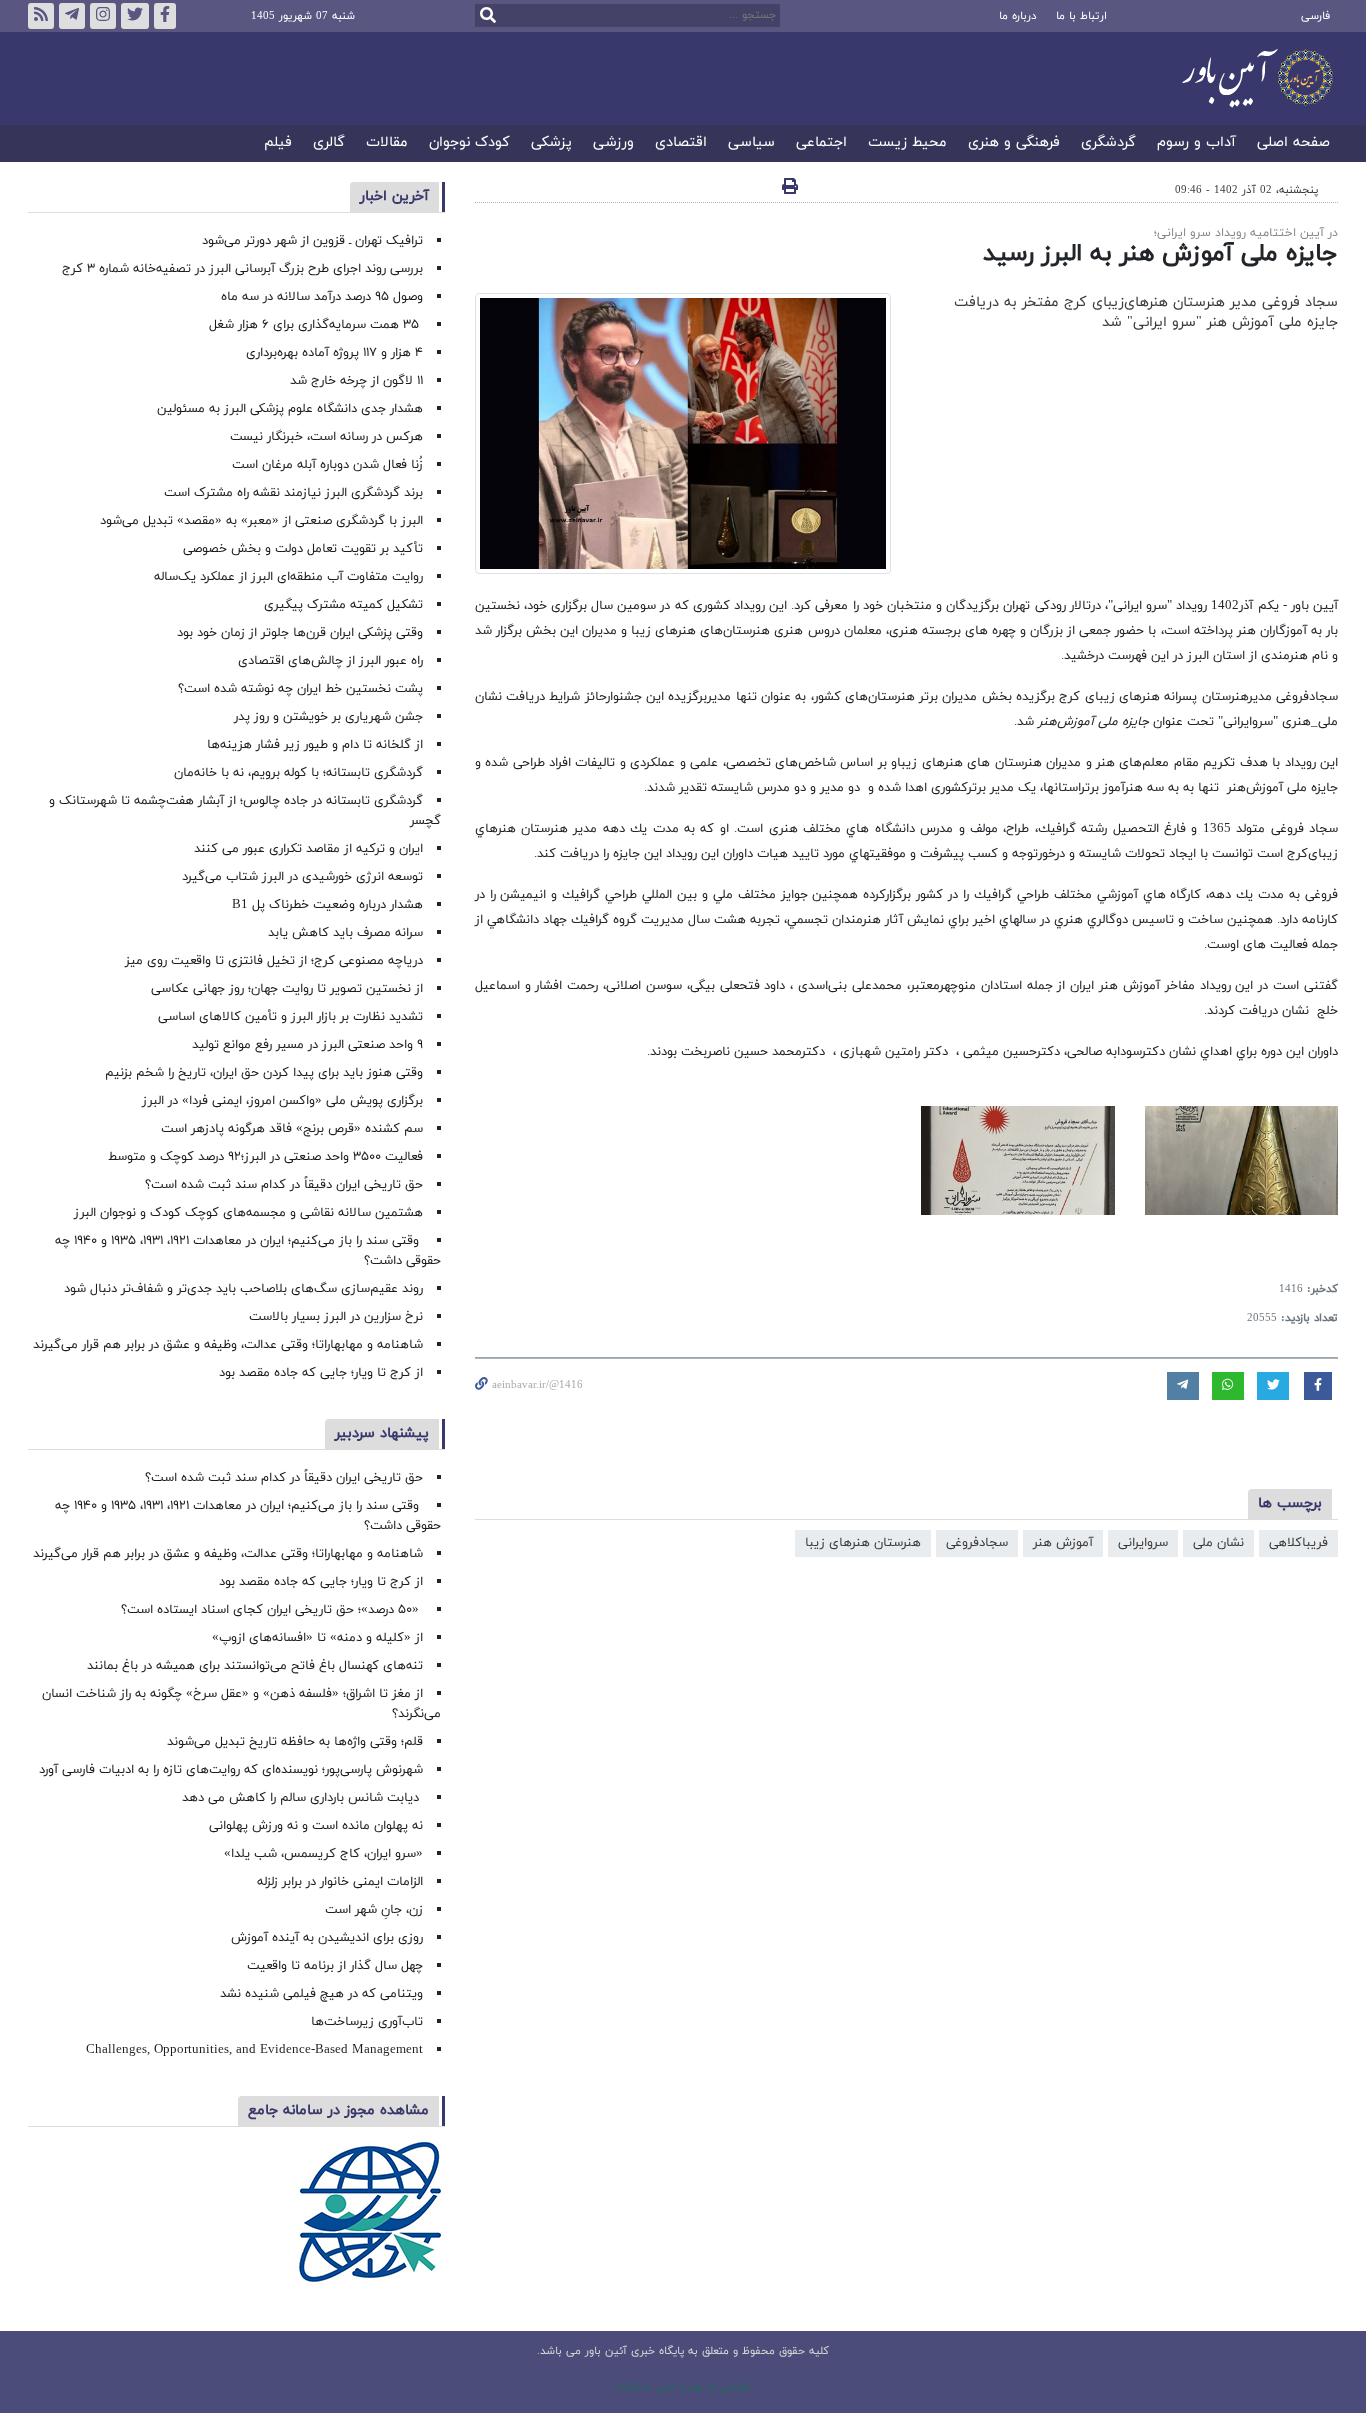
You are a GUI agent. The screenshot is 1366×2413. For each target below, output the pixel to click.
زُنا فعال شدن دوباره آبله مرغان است (327, 465)
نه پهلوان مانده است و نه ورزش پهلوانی (314, 1826)
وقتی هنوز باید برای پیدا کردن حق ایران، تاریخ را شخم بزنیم (264, 1073)
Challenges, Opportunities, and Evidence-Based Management (254, 2050)
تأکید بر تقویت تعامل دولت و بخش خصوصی (303, 549)
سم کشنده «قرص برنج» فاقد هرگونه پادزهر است (292, 1129)
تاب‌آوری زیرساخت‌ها (367, 2022)
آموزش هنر (1063, 1543)
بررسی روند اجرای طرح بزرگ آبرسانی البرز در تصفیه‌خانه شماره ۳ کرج (242, 269)
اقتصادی (681, 143)
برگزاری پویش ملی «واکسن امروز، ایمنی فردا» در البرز (282, 1101)
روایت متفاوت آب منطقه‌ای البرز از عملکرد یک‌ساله (288, 577)
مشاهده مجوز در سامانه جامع (338, 2110)
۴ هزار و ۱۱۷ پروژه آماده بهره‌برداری (334, 353)
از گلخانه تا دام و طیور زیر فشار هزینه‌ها (315, 745)
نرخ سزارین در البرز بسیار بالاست (336, 1317)
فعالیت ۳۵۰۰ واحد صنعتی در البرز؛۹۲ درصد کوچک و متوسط (265, 1157)
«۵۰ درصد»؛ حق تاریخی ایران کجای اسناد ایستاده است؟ (272, 1610)
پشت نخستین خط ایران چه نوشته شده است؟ (300, 689)
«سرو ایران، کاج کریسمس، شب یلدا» (323, 1854)
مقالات (387, 143)
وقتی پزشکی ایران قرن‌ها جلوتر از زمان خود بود (300, 633)
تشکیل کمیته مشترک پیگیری (341, 605)
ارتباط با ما (1081, 16)
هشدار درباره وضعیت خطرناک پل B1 (327, 905)
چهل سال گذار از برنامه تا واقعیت (335, 1966)
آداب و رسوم (1196, 143)
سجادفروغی (977, 1543)
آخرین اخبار (394, 196)
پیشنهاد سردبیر (382, 1433)
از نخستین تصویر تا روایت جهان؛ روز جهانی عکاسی (287, 989)
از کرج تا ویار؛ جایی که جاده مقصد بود (321, 1373)
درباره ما (1017, 16)
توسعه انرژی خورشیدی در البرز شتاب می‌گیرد (302, 877)
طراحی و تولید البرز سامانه (683, 2387)
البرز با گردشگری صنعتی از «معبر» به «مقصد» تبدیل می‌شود (261, 521)
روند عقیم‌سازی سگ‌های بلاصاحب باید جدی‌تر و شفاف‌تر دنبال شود (243, 1289)
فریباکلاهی (1298, 1543)
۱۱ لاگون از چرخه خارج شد (356, 381)
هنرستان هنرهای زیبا (863, 1543)
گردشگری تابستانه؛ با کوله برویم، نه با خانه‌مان (298, 773)
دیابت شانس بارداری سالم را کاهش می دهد (302, 1798)
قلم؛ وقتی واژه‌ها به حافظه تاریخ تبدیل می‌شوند (295, 1742)
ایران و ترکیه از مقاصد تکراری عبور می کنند (308, 849)
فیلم (278, 143)
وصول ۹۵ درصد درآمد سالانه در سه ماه (322, 297)
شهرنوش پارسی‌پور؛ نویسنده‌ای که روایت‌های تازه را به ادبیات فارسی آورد (231, 1770)
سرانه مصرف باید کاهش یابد (345, 933)
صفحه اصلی (1293, 143)
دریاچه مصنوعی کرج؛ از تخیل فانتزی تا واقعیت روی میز (274, 961)
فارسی (1315, 16)
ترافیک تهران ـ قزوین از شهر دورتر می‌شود (312, 241)
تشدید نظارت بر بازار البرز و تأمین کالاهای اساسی (290, 1017)
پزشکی (551, 143)
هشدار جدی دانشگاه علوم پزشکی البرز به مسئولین (290, 409)
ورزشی (613, 143)
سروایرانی (1143, 1543)
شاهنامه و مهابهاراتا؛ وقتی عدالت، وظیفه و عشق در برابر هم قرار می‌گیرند (228, 1345)
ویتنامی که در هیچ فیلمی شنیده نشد (321, 1994)
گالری (329, 143)
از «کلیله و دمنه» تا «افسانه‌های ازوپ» (317, 1638)
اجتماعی (821, 143)
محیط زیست (907, 143)
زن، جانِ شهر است (374, 1910)
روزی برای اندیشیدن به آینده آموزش (327, 1938)
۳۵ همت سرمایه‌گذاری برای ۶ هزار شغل (316, 325)
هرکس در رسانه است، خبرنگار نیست (326, 437)
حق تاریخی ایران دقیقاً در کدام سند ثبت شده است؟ (284, 1185)
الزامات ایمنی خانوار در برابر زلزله (340, 1882)
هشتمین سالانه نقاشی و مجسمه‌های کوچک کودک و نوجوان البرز (248, 1213)
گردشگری (1108, 143)
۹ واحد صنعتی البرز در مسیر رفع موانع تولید (307, 1045)
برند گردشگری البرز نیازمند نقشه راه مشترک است (293, 493)
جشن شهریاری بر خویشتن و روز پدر (328, 717)
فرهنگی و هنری (1014, 143)
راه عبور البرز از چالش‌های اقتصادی (328, 661)
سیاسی (751, 143)
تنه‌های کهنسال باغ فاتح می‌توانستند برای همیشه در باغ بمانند (255, 1666)
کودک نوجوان (469, 143)
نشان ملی (1218, 1543)
